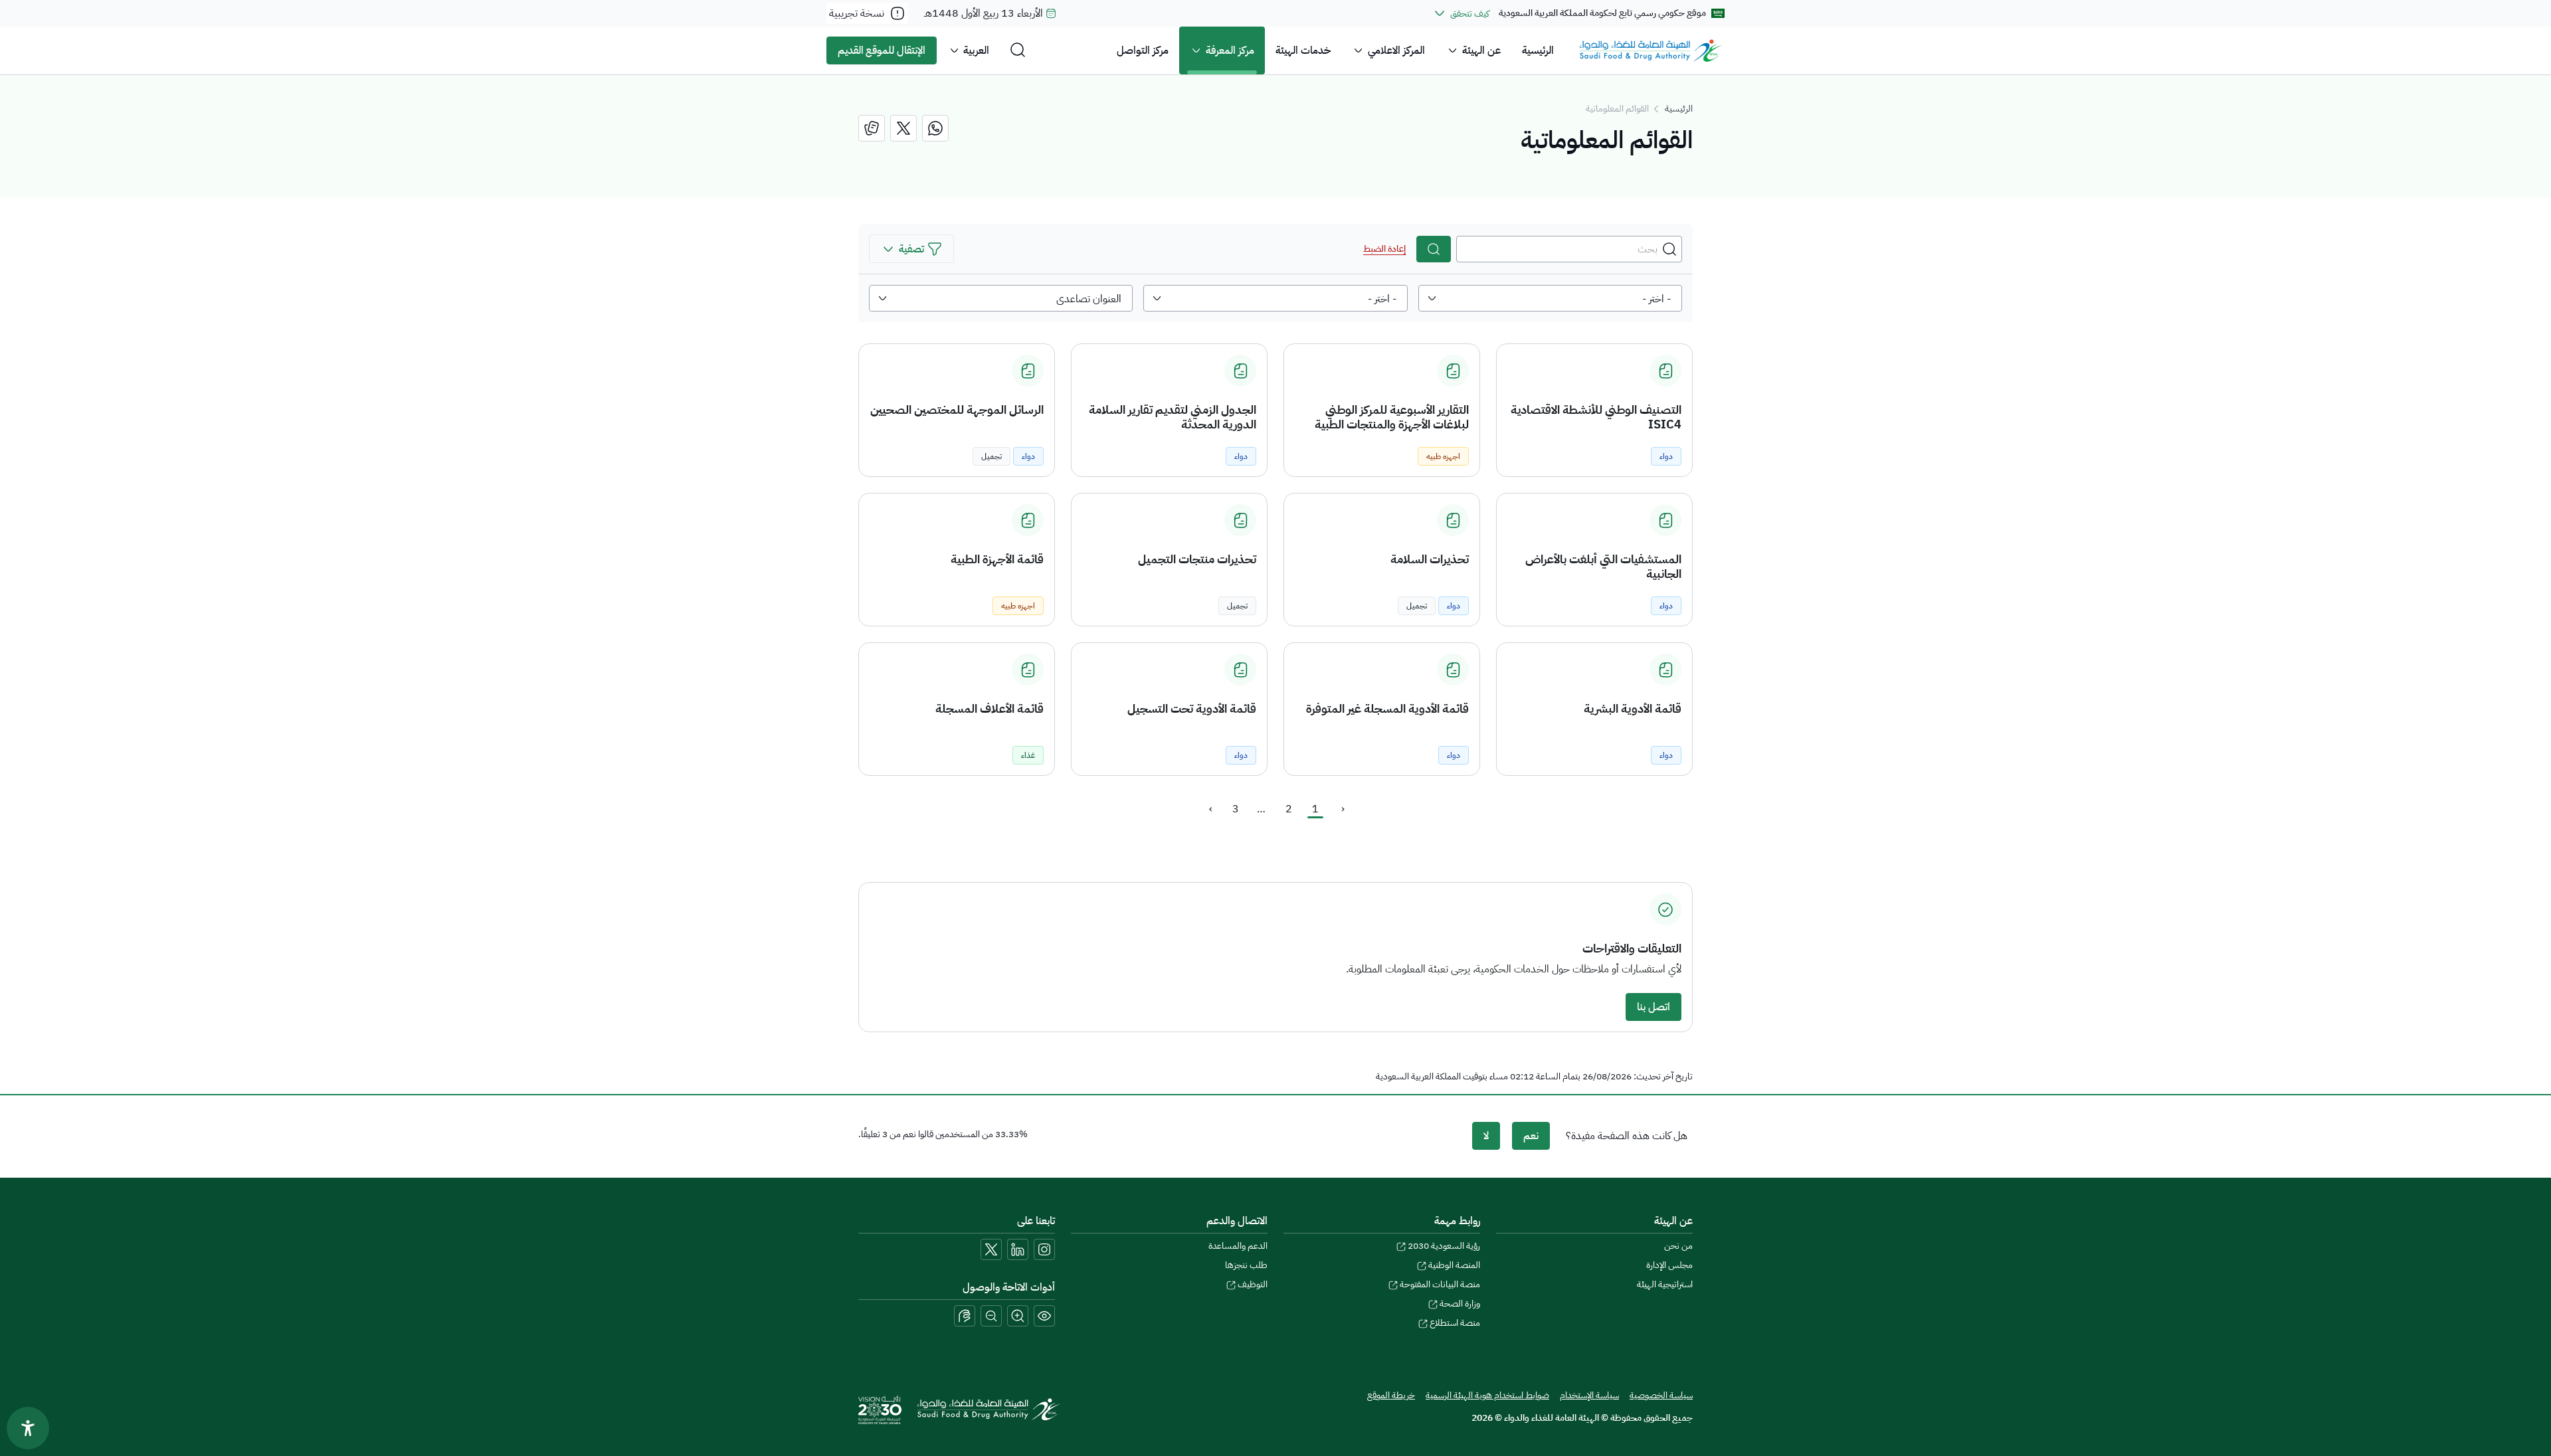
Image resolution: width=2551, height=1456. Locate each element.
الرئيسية (1538, 50)
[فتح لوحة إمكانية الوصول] (28, 1428)
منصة (1455, 1323)
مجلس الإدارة (1669, 1265)
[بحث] (1434, 249)
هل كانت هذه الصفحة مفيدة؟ (1627, 1136)
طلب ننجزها (1246, 1265)
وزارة (1460, 1304)
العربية (976, 50)
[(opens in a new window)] (935, 128)
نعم (1531, 1136)
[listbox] (1550, 298)
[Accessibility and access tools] (965, 1316)
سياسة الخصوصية (1661, 1395)
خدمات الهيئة (1303, 50)
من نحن (1678, 1246)
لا (1486, 1136)
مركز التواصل (1143, 50)
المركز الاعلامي (1396, 50)
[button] (911, 249)
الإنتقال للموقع (882, 50)
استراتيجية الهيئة (1665, 1284)
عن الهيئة (1481, 50)
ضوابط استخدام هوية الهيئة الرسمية (1487, 1395)
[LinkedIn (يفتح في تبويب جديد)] (1018, 1249)
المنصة (1454, 1265)
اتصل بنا (1653, 1007)
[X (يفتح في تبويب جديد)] (991, 1249)
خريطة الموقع (1391, 1395)
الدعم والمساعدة (1238, 1246)
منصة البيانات (1440, 1284)
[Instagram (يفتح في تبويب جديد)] (1044, 1249)
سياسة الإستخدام (1589, 1395)
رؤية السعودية (1444, 1246)
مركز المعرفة (1230, 50)
